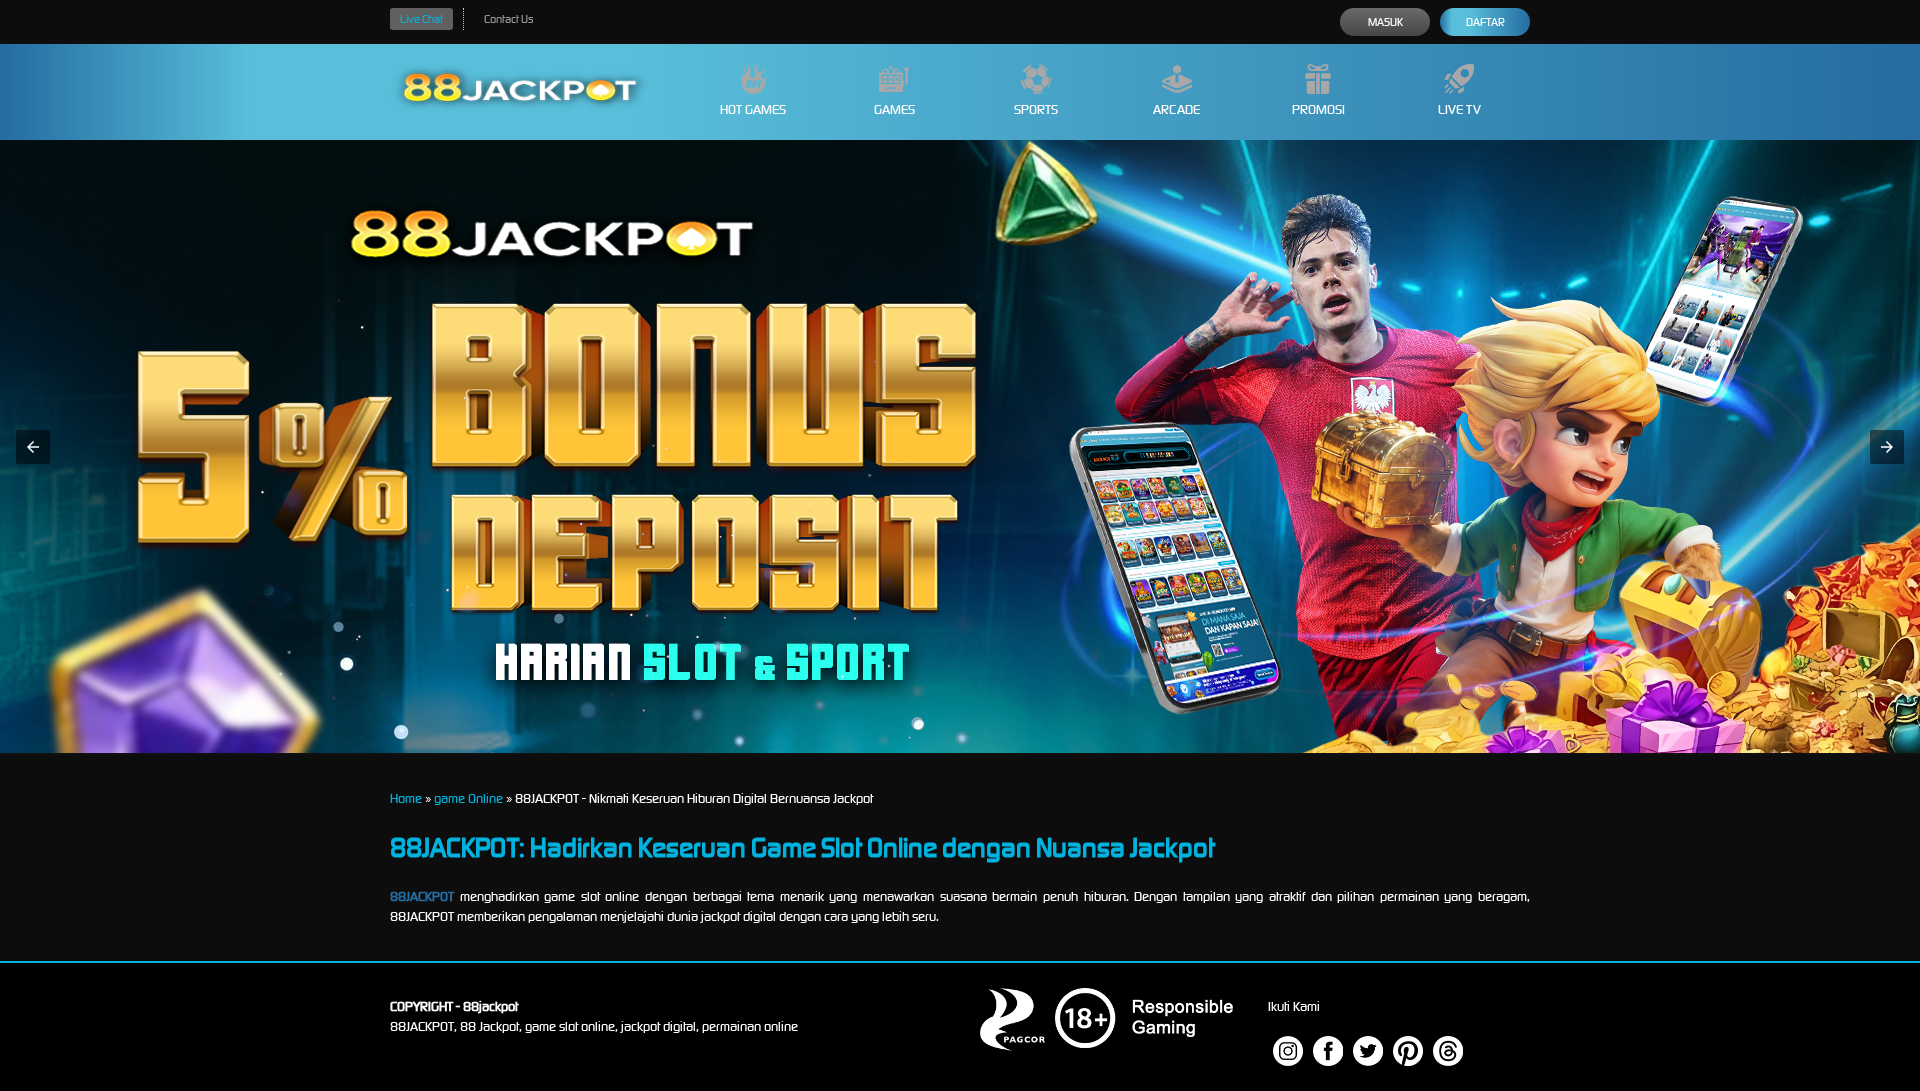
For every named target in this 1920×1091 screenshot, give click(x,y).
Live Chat (421, 19)
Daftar (1485, 22)
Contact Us (508, 19)
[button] (33, 447)
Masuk (1385, 22)
